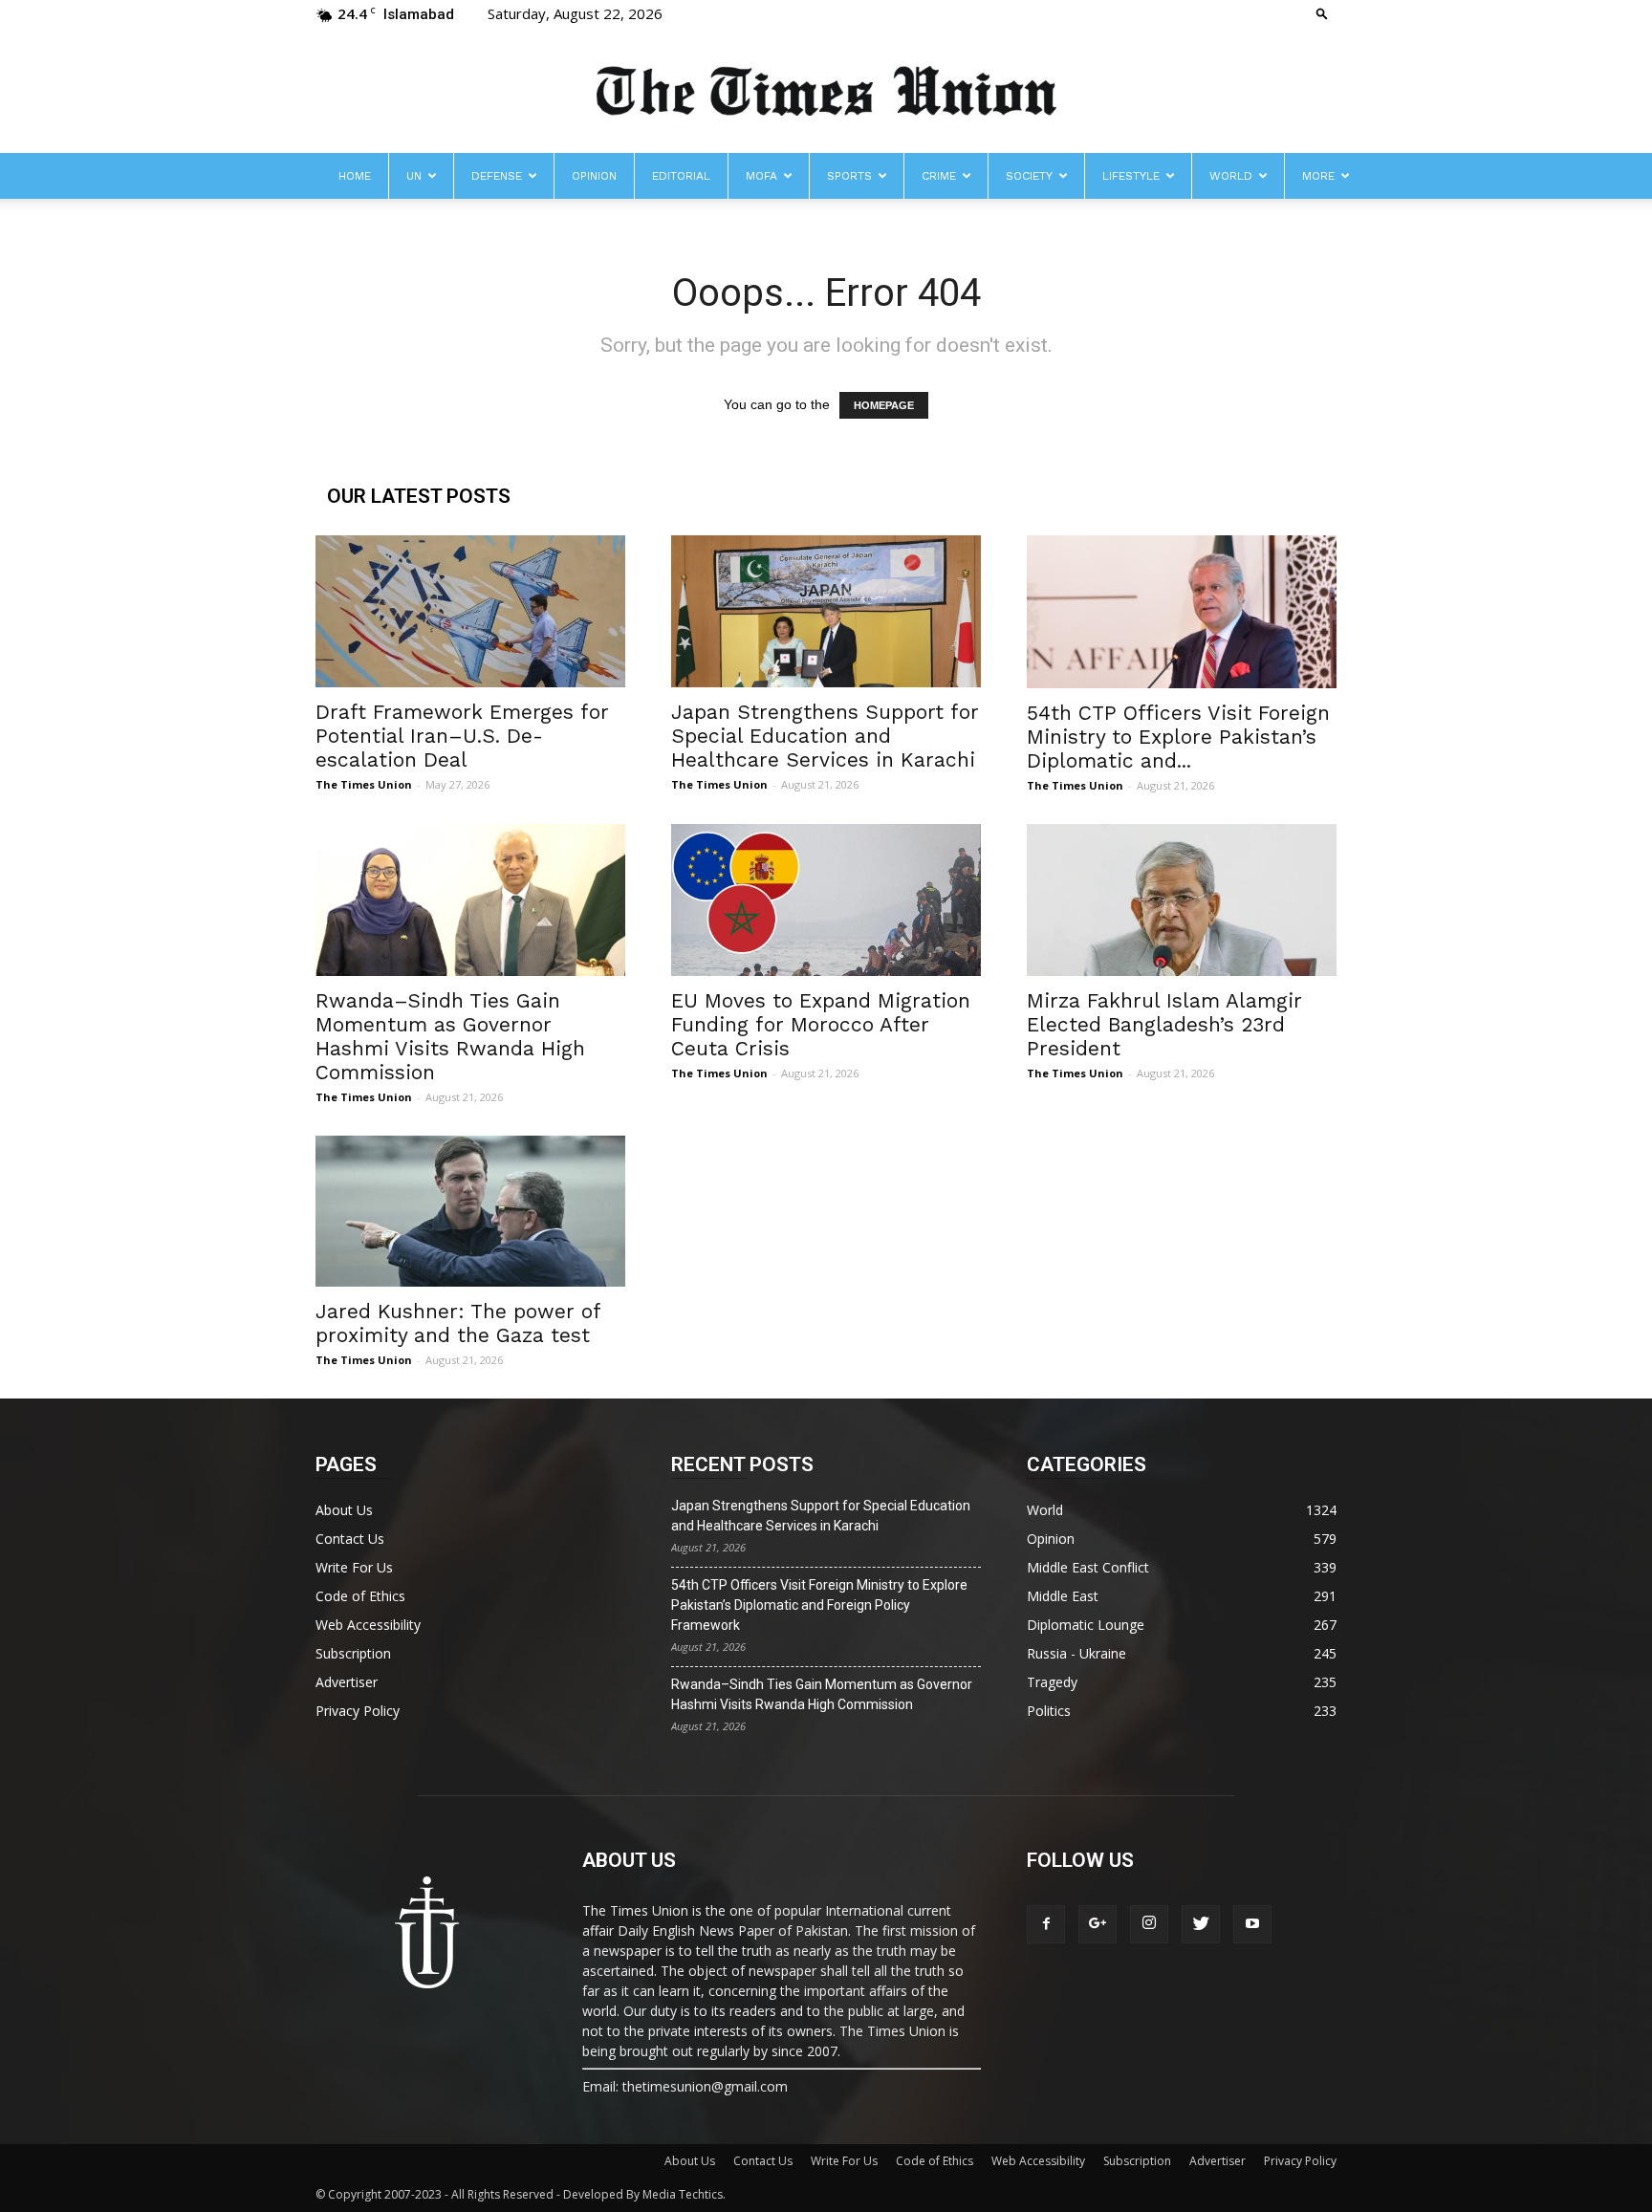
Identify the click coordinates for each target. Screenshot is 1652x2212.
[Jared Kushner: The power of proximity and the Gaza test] (470, 1212)
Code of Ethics (360, 1596)
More (1318, 176)
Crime (939, 176)
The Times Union (364, 784)
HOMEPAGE (884, 405)
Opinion (594, 176)
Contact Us (350, 1539)
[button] (1322, 13)
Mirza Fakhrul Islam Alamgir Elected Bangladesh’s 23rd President (1164, 1024)
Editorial (681, 176)
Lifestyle (1131, 176)
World (1231, 176)
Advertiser (347, 1682)
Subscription (353, 1653)
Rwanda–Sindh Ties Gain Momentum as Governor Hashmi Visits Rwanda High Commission (450, 1036)
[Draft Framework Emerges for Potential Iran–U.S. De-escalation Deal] (470, 611)
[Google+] (1098, 1924)
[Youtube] (1252, 1924)
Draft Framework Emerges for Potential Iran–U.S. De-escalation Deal (462, 736)
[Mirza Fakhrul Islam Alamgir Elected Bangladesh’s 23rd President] (1182, 900)
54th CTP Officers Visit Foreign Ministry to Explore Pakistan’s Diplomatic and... (1178, 737)
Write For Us (354, 1567)
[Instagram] (1149, 1924)
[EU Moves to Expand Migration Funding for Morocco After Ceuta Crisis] (826, 900)
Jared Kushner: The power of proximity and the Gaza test (458, 1323)
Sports (849, 176)
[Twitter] (1201, 1924)
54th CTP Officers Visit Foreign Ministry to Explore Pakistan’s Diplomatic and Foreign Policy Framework (819, 1605)
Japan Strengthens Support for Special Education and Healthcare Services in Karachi (825, 736)
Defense (497, 176)
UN (414, 176)
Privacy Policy (358, 1711)
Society (1029, 176)
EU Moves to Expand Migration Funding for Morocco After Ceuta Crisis (821, 1024)
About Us (344, 1510)
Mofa (761, 176)
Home (355, 176)
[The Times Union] (826, 92)
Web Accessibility (368, 1625)
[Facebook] (1046, 1924)
